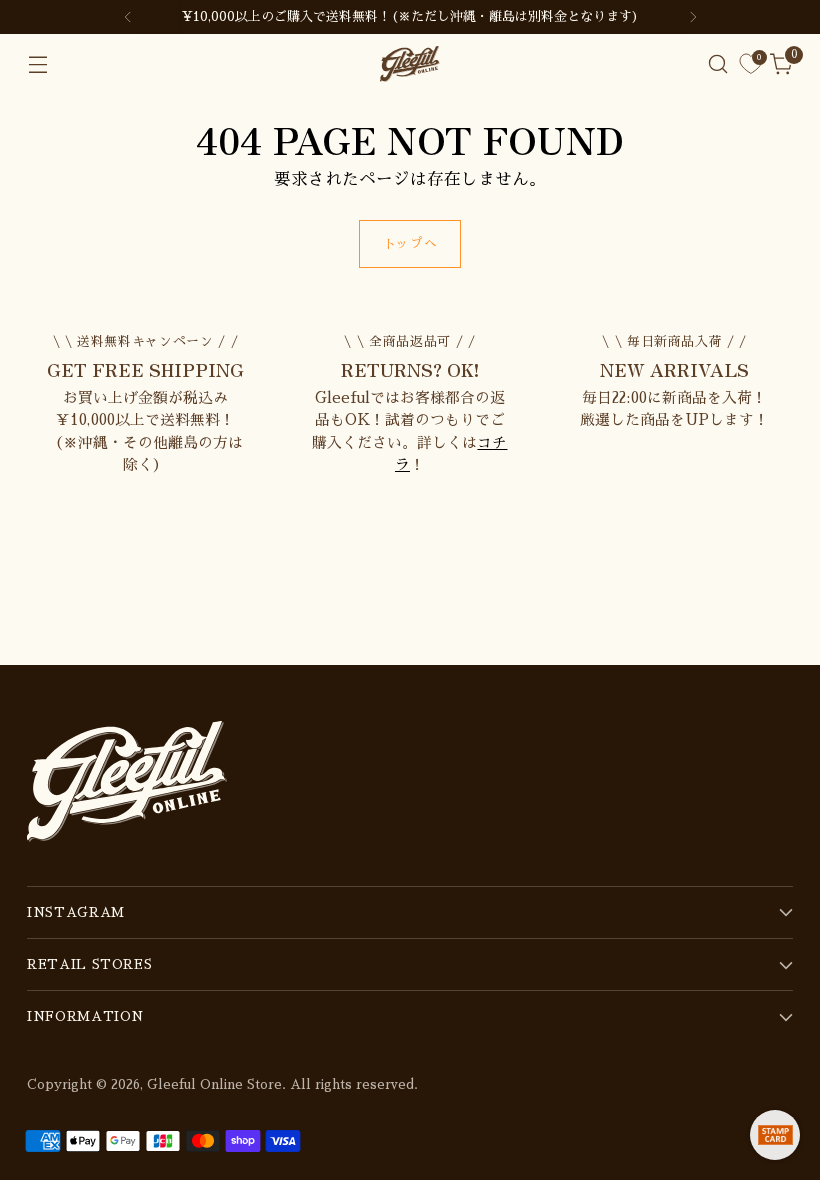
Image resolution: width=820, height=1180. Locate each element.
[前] (128, 17)
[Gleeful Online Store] (410, 64)
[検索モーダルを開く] (718, 64)
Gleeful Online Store (214, 1084)
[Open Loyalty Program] (775, 1135)
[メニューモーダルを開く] (37, 64)
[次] (693, 17)
